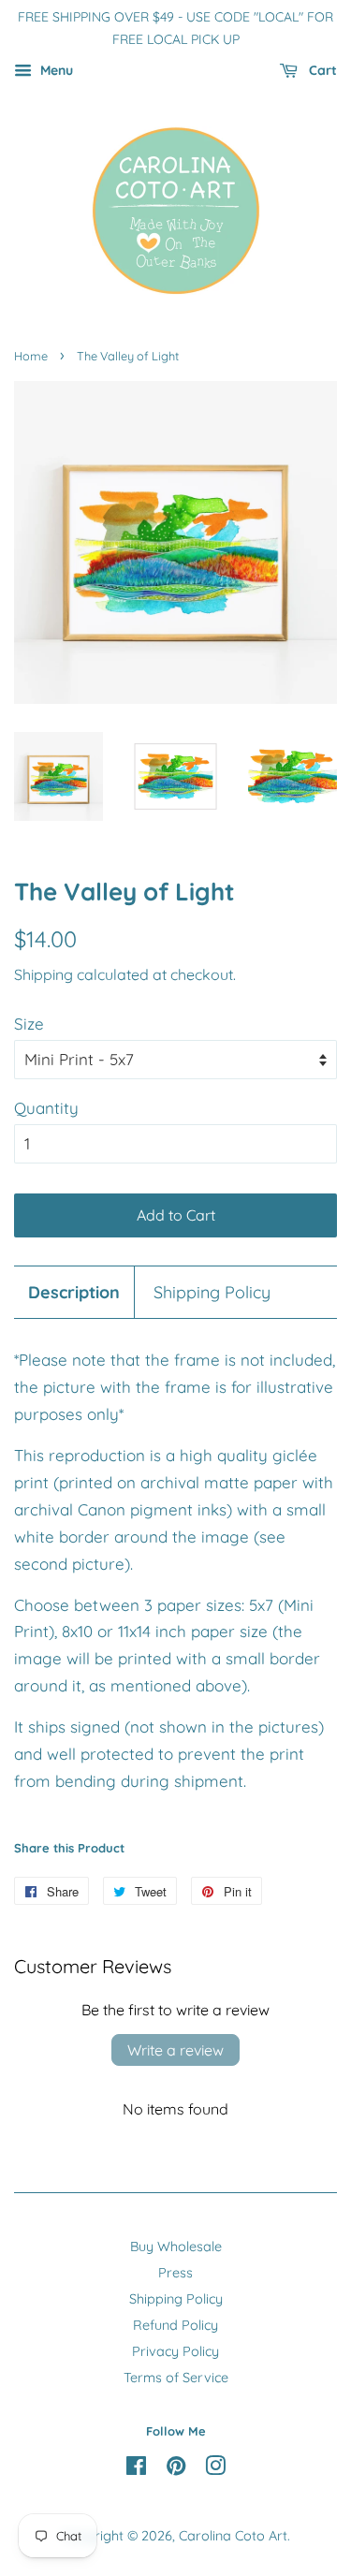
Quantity (46, 1108)
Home (31, 356)
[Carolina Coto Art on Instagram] (215, 2469)
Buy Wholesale (176, 2247)
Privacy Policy (175, 2351)
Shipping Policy (212, 1292)
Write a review (175, 2050)
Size (29, 1024)
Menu (55, 70)
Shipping (44, 974)
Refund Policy (175, 2325)
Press (175, 2273)
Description (74, 1292)
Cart (321, 70)
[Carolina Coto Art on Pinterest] (176, 2469)
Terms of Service (176, 2378)
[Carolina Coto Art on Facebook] (136, 2469)
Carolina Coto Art (233, 2536)
